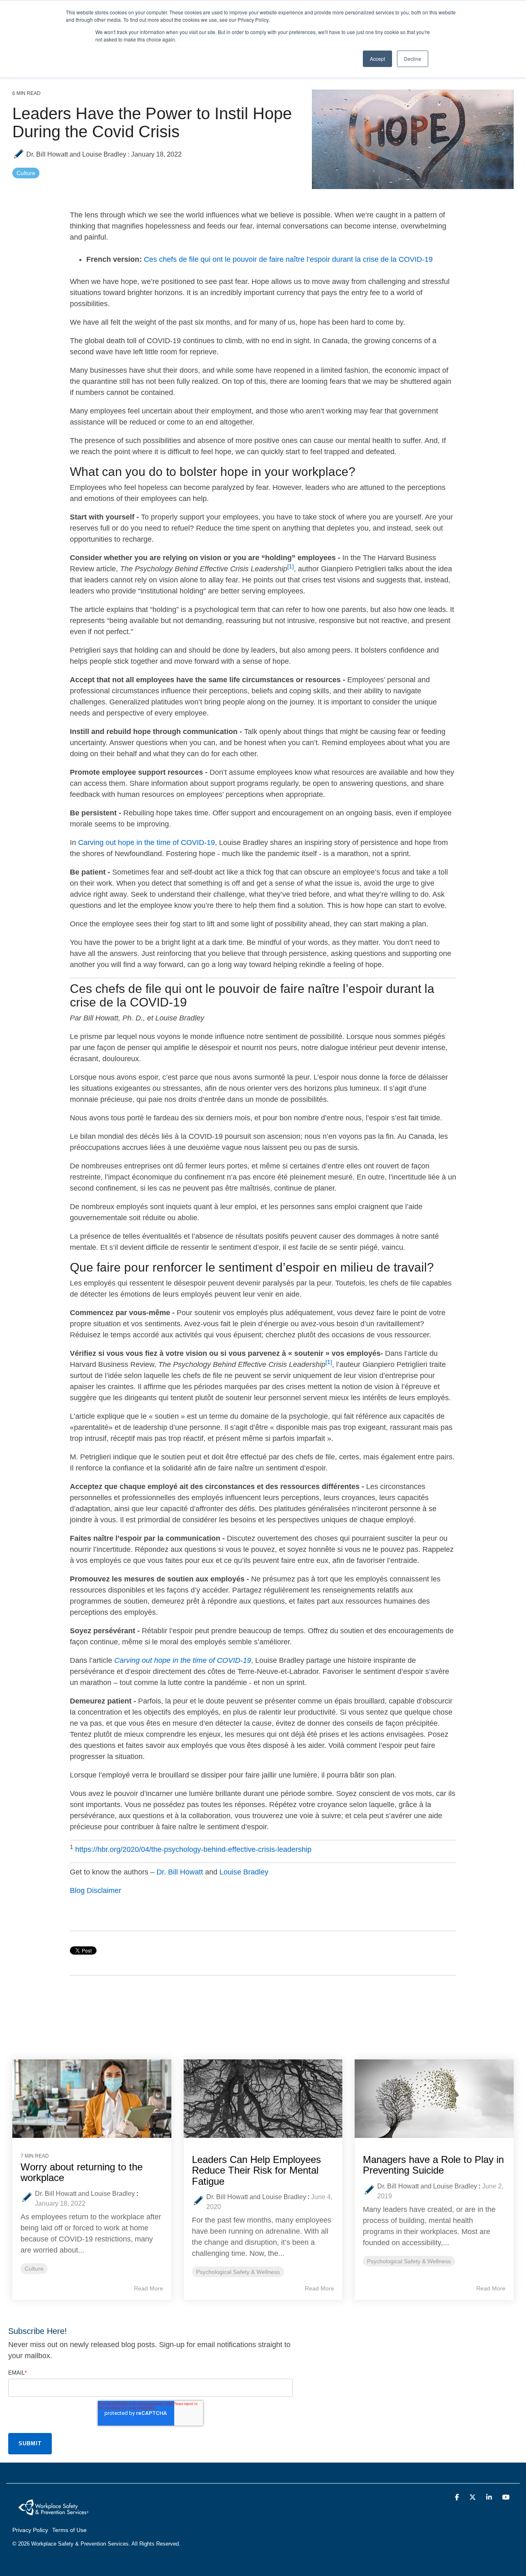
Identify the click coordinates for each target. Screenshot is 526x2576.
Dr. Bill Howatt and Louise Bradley (76, 154)
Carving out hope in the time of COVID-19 (146, 843)
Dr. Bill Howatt (181, 1872)
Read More (149, 2288)
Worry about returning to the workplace (82, 2172)
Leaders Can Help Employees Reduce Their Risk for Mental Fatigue (256, 2170)
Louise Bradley (244, 1872)
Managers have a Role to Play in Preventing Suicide (433, 2165)
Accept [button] (377, 59)
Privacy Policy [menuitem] (30, 2530)
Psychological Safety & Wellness (238, 2272)
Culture (26, 173)
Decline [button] (413, 59)
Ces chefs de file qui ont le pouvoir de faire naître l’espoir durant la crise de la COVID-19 (288, 259)
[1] (291, 567)
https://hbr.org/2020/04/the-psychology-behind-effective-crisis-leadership (193, 1849)
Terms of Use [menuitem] (69, 2530)
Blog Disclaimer (96, 1890)
